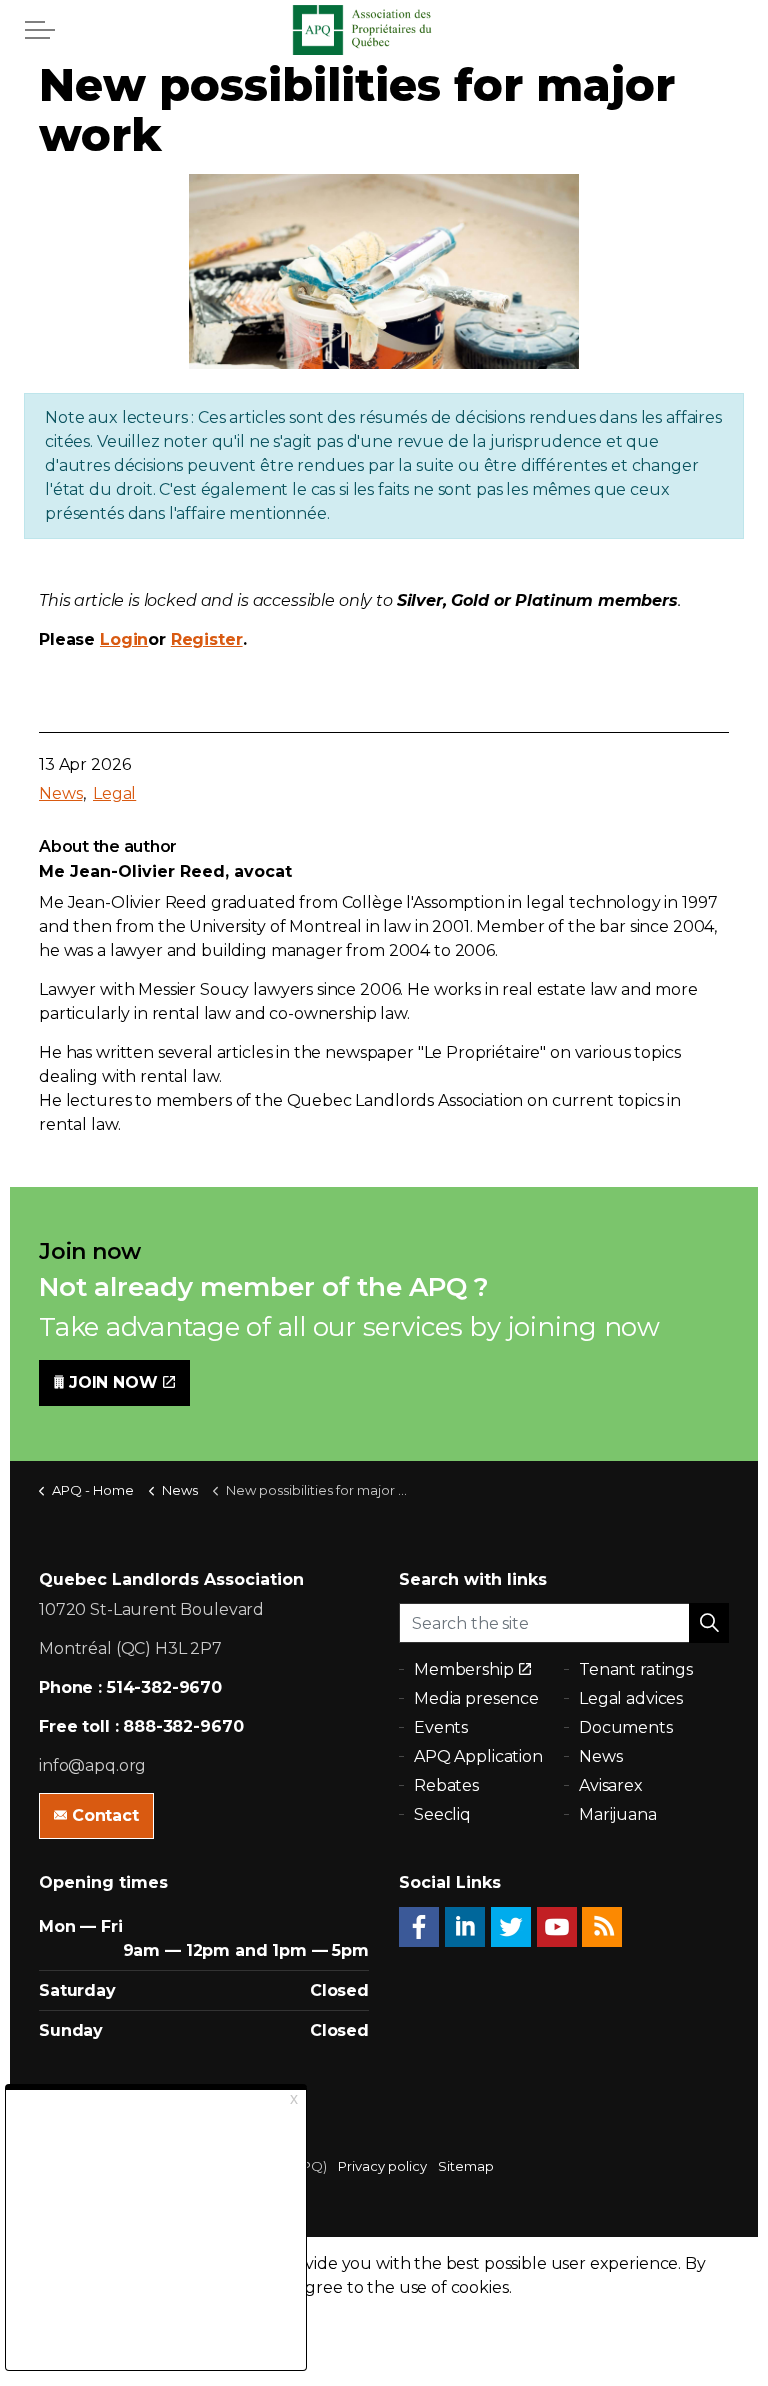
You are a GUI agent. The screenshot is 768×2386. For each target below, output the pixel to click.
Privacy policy (382, 2166)
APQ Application (478, 1756)
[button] (709, 1623)
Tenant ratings (636, 1669)
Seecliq (442, 1814)
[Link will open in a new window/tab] (419, 1927)
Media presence (476, 1698)
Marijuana (618, 1814)
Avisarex (611, 1785)
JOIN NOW (113, 1382)
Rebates (446, 1785)
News (60, 793)
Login (124, 639)
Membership (464, 1669)
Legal (114, 793)
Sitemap (466, 2166)
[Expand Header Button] (40, 30)
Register (207, 639)
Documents (626, 1727)
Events (441, 1727)
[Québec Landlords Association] (384, 30)
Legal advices (631, 1698)
